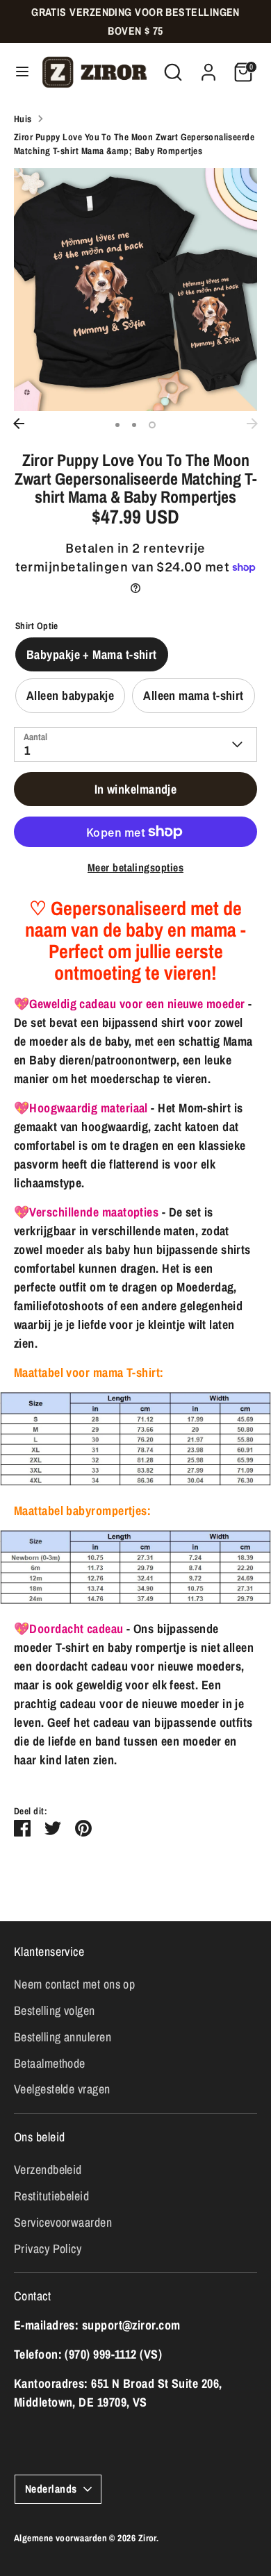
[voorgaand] (19, 424)
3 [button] (152, 425)
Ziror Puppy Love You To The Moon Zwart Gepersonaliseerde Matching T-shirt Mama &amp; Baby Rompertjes (134, 144)
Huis (23, 119)
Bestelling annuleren (63, 2037)
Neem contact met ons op (74, 1984)
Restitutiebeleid (51, 2196)
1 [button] (117, 425)
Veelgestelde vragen (62, 2089)
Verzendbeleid (48, 2169)
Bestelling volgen (55, 2010)
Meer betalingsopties (135, 868)
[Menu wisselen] (18, 72)
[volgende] (252, 424)
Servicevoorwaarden (63, 2222)
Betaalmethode (50, 2063)
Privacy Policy (48, 2249)
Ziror (147, 2538)
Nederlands (51, 2489)
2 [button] (134, 425)
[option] (135, 290)
